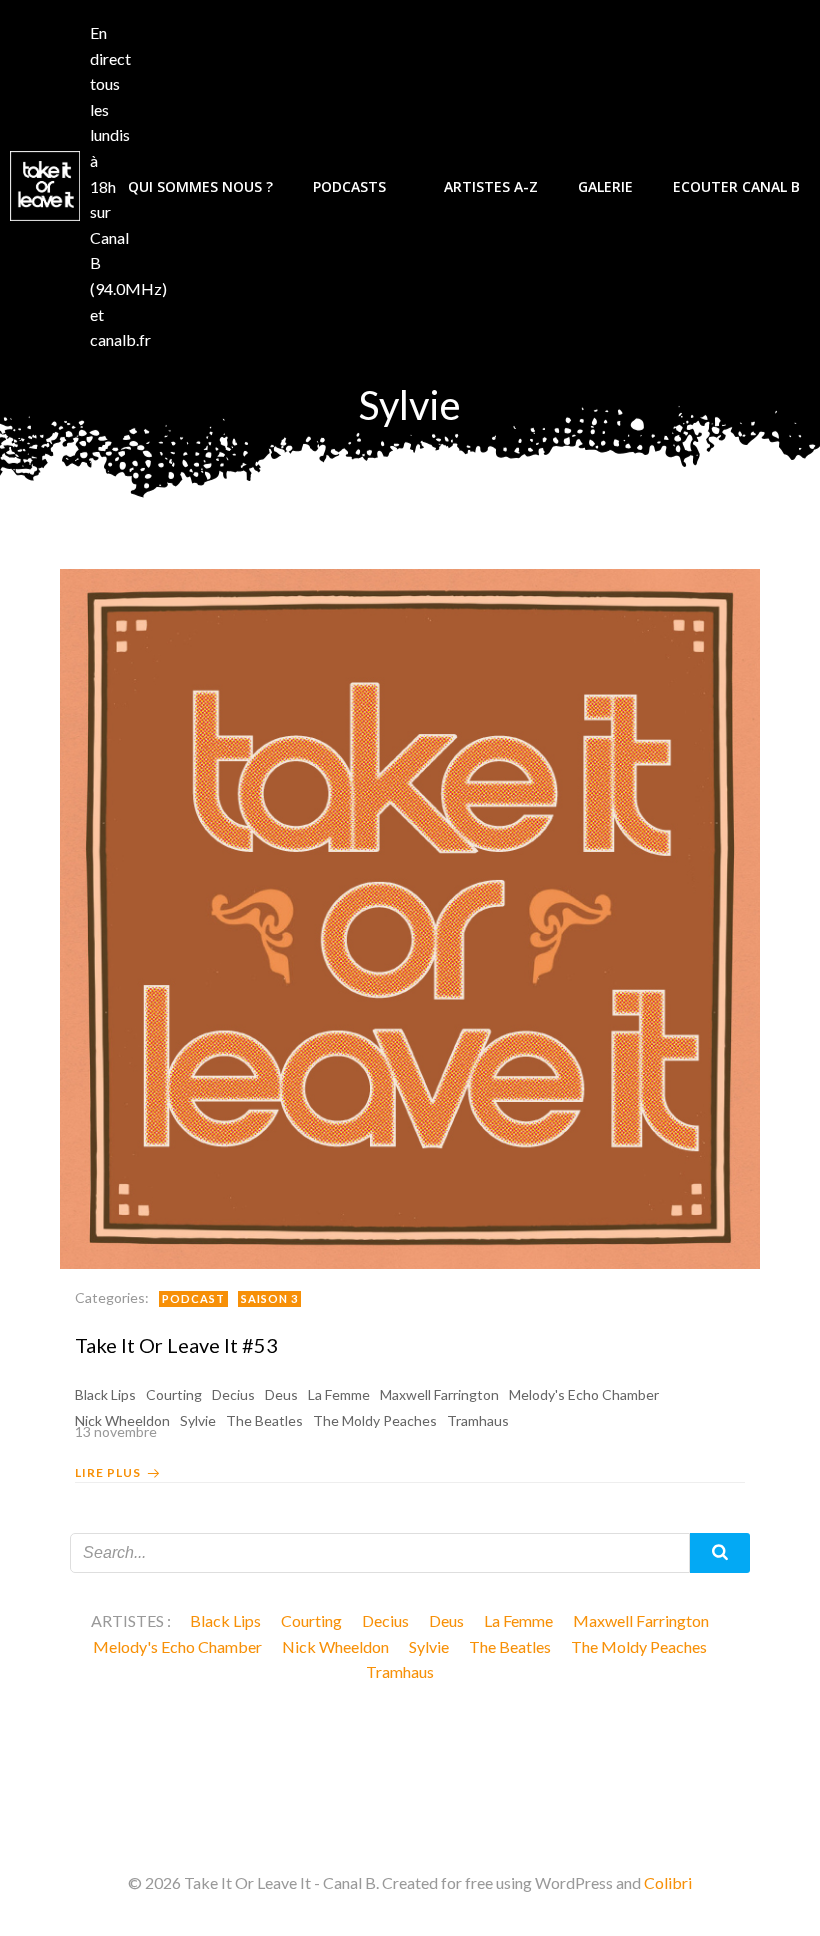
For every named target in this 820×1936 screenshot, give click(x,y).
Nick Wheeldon (335, 1646)
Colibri (668, 1882)
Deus (281, 1394)
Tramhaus (400, 1671)
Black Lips (105, 1394)
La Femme (339, 1394)
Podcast (193, 1298)
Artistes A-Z (491, 186)
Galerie (605, 186)
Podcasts (349, 186)
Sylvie (429, 1646)
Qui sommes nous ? (200, 186)
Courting (174, 1394)
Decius (233, 1394)
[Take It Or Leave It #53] (410, 916)
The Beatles (510, 1646)
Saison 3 (269, 1298)
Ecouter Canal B (736, 186)
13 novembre (116, 1431)
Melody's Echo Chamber (584, 1394)
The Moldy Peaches (639, 1646)
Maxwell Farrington (439, 1394)
